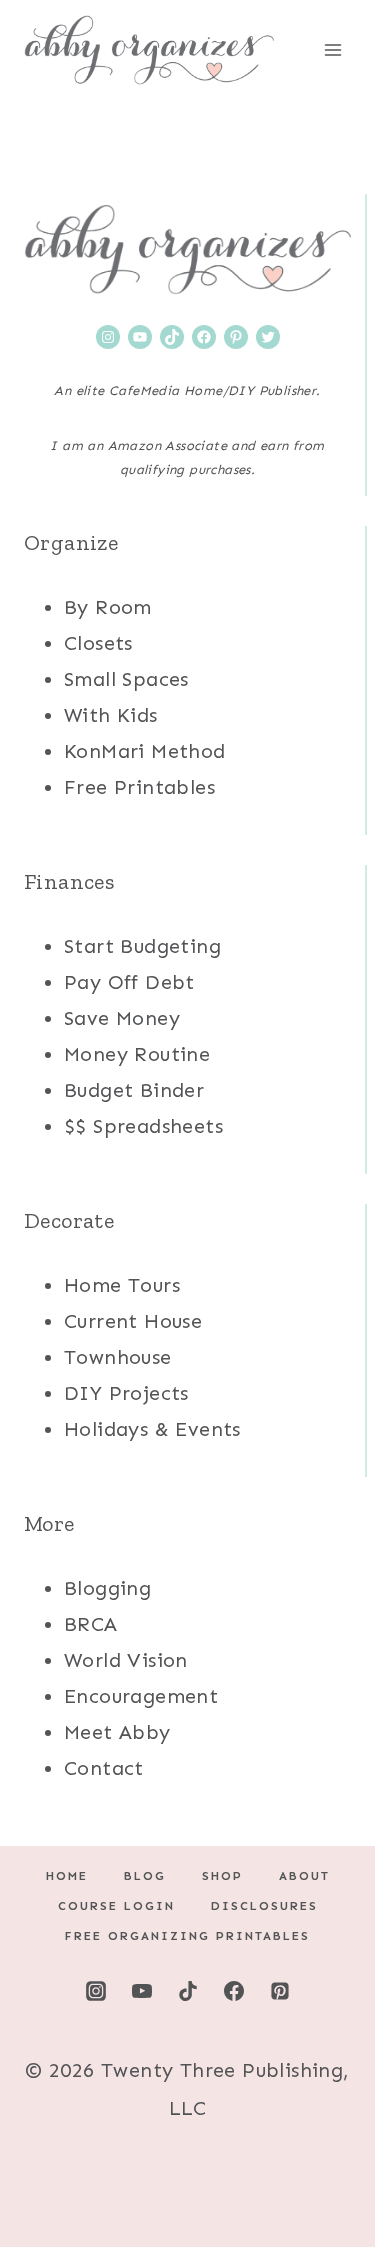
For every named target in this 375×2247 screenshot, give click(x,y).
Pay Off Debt (129, 982)
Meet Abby (117, 1732)
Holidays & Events (152, 1429)
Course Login (116, 1906)
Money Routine (137, 1054)
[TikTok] (188, 1991)
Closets (98, 643)
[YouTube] (142, 1991)
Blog (145, 1876)
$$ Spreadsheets (143, 1126)
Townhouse (118, 1357)
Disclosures (264, 1906)
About (304, 1876)
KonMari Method (145, 751)
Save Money (122, 1018)
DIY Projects (126, 1393)
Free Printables (139, 787)
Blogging (107, 1588)
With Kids (111, 715)
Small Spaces (126, 679)
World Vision (126, 1660)
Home (67, 1876)
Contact (104, 1768)
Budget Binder (134, 1090)
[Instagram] (96, 1991)
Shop (222, 1876)
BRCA (91, 1624)
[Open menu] (332, 49)
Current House (133, 1321)
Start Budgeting (142, 946)
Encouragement (141, 1696)
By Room (108, 607)
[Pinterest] (280, 1991)
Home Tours (122, 1285)
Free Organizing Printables (187, 1936)
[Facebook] (234, 1991)
